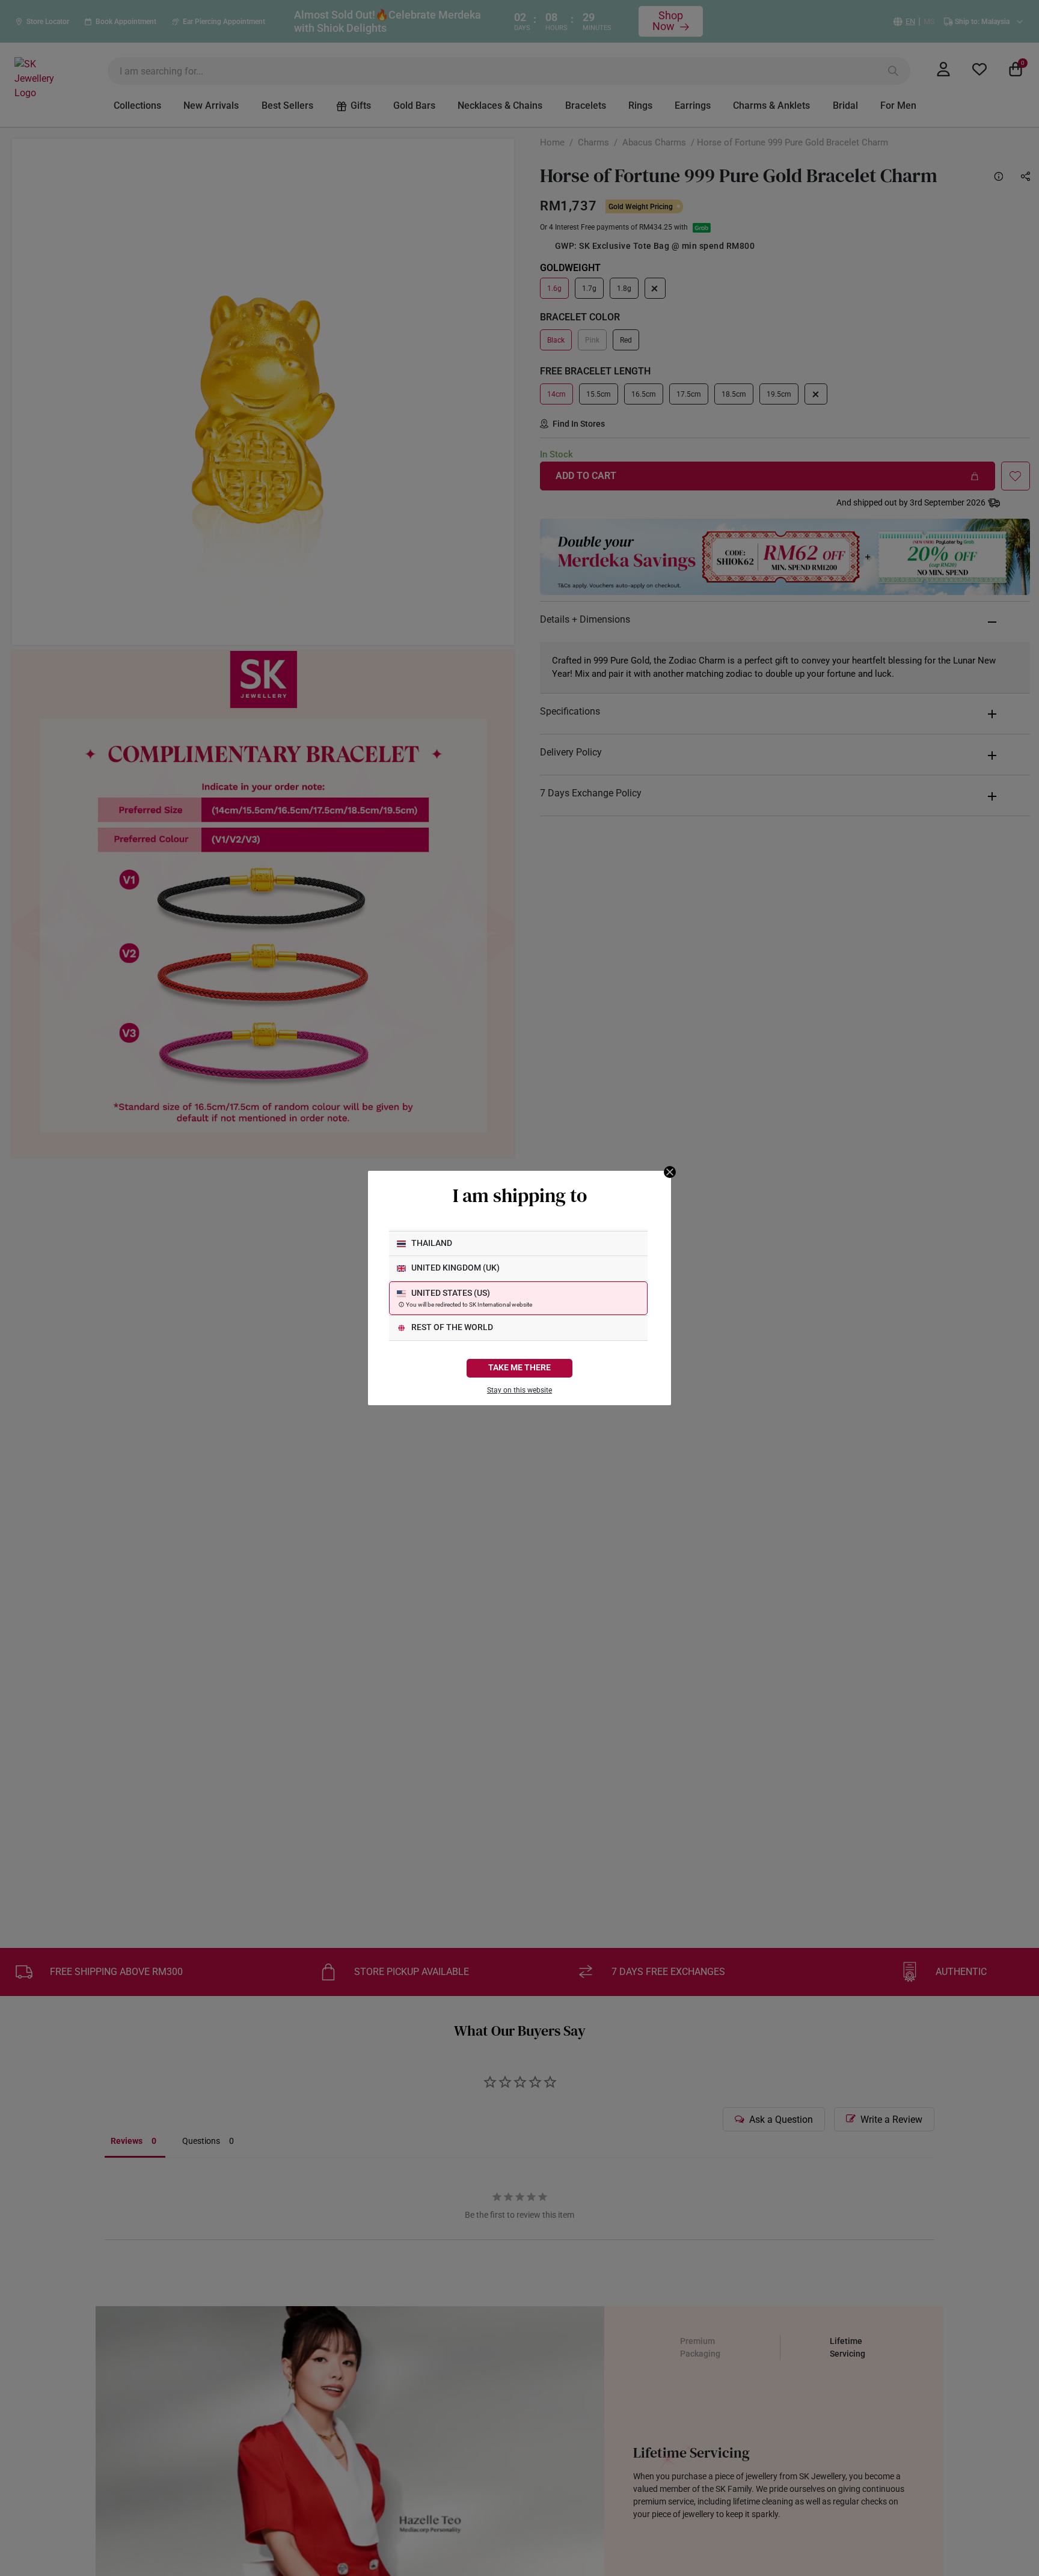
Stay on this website (519, 1390)
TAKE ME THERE (519, 1368)
